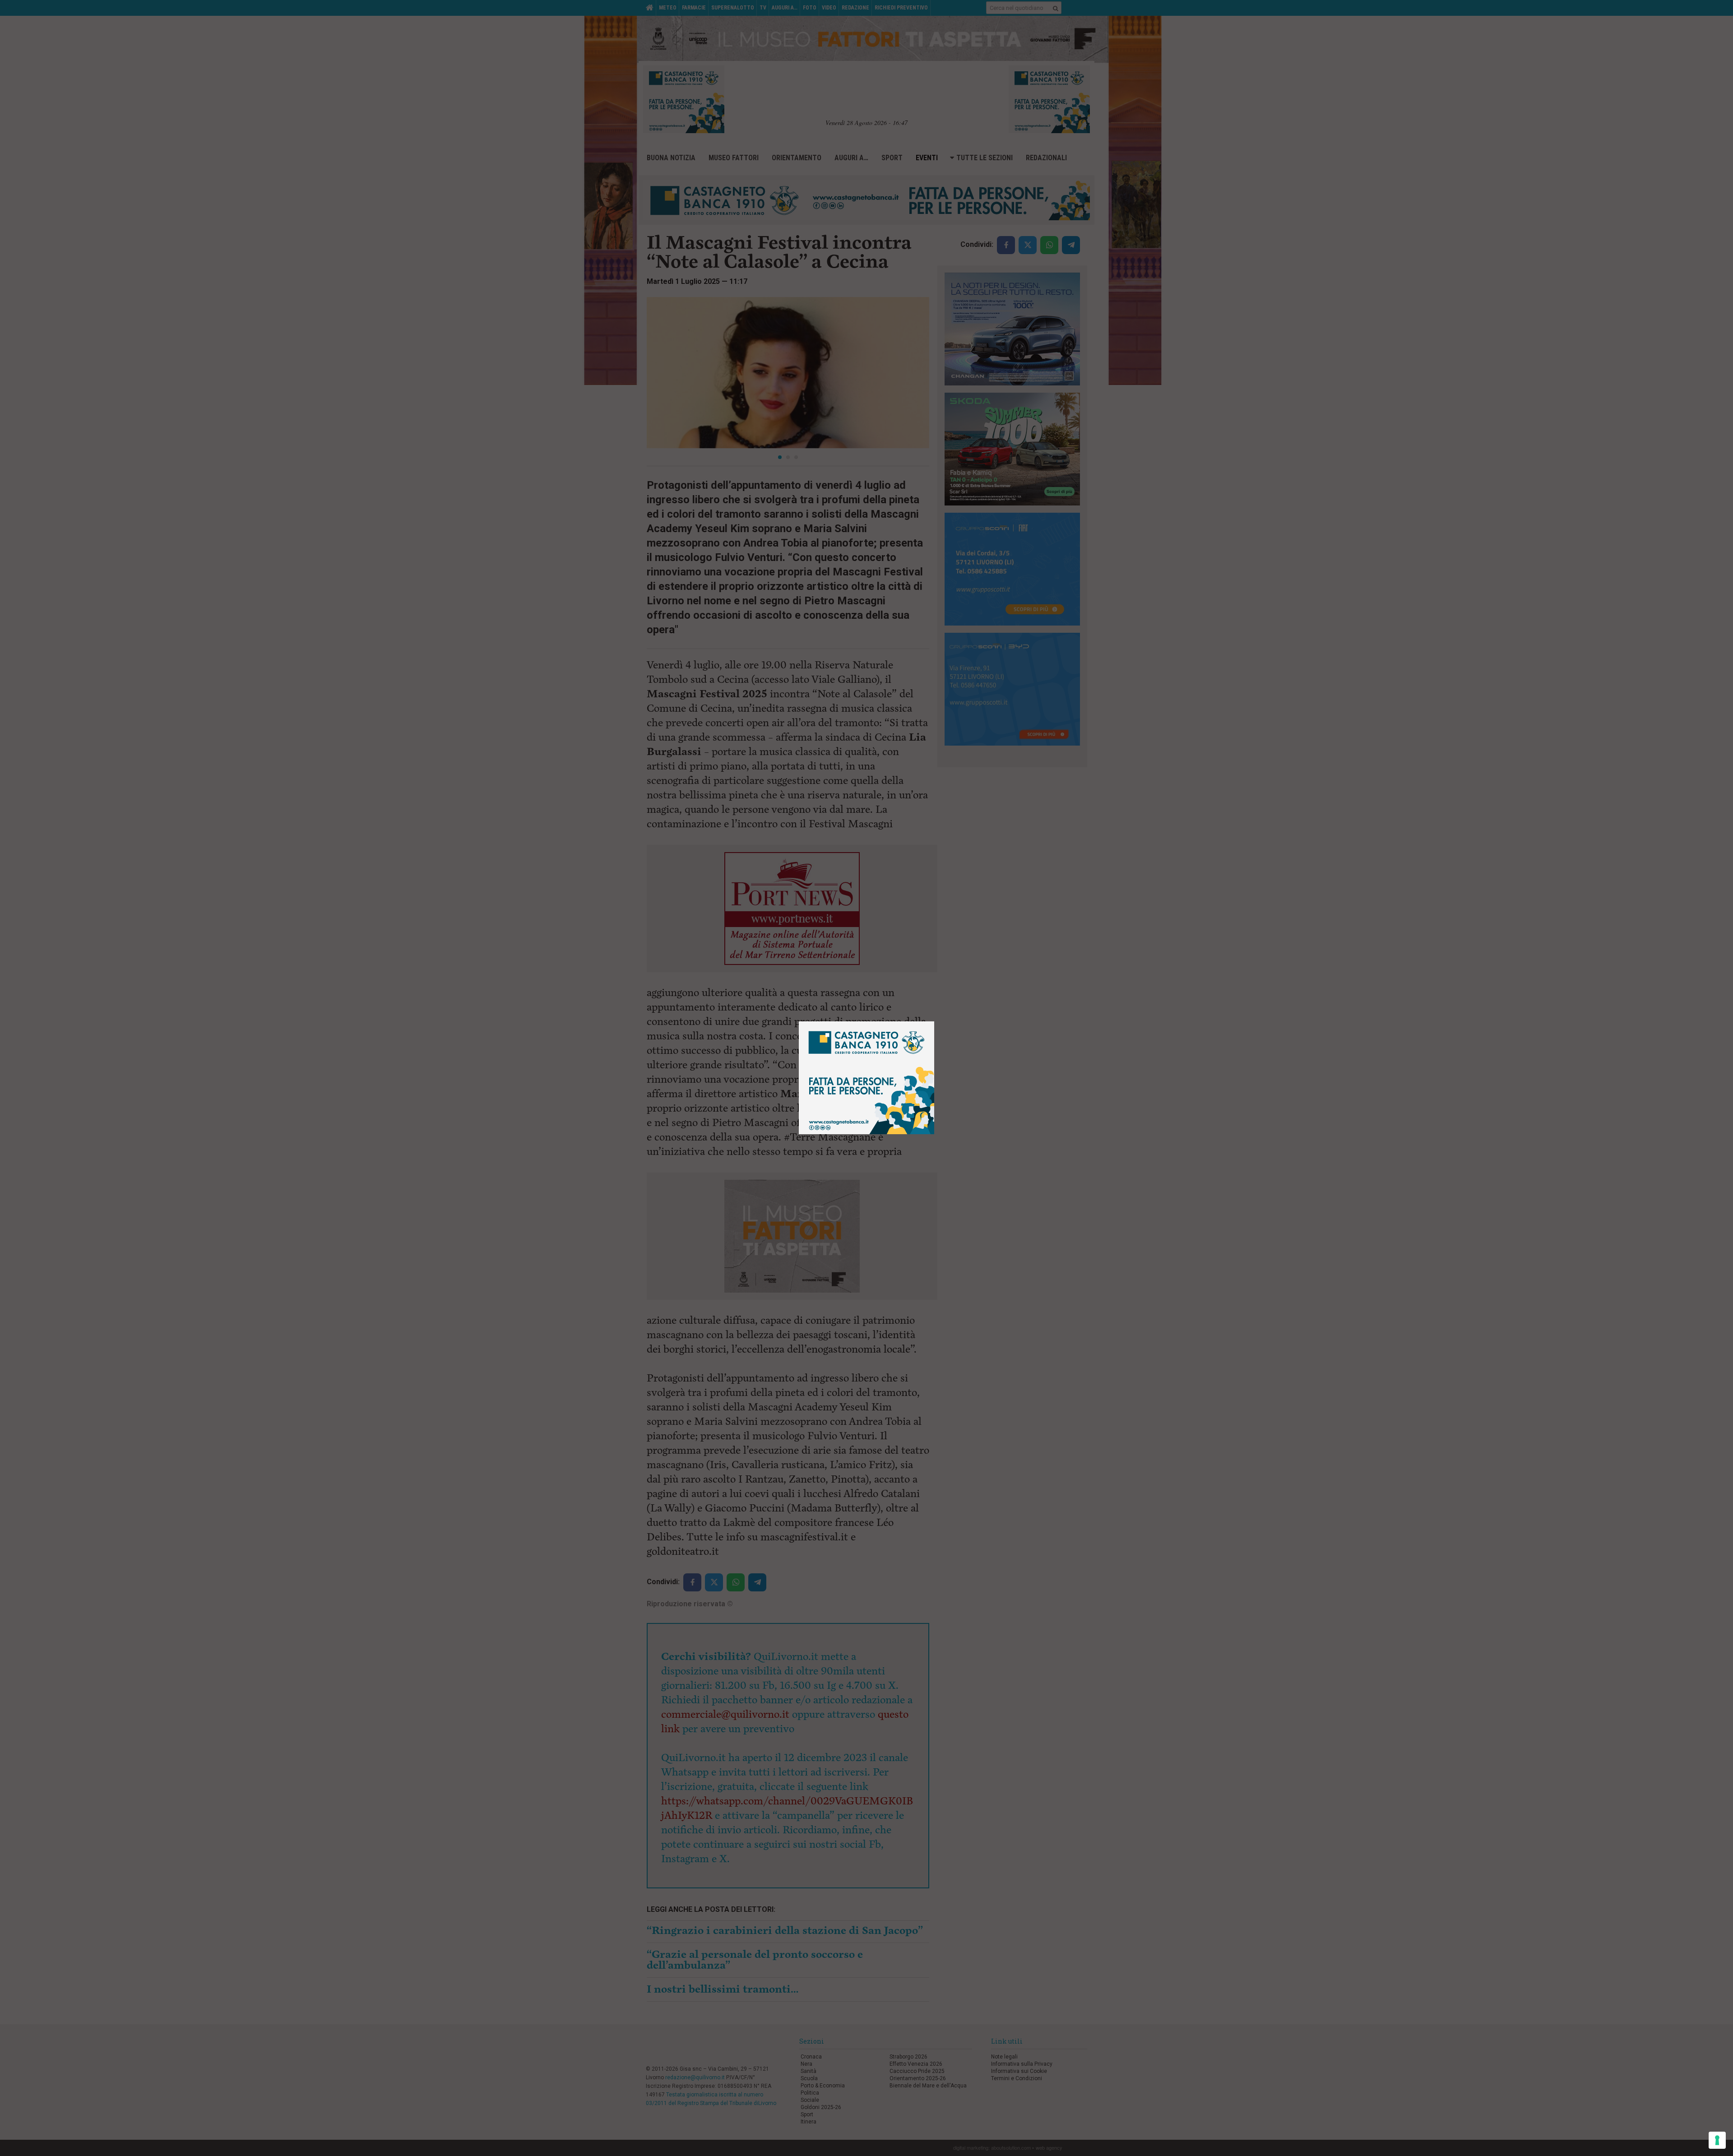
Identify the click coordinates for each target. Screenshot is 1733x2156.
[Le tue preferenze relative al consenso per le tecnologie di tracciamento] (1717, 2140)
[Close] (934, 1022)
